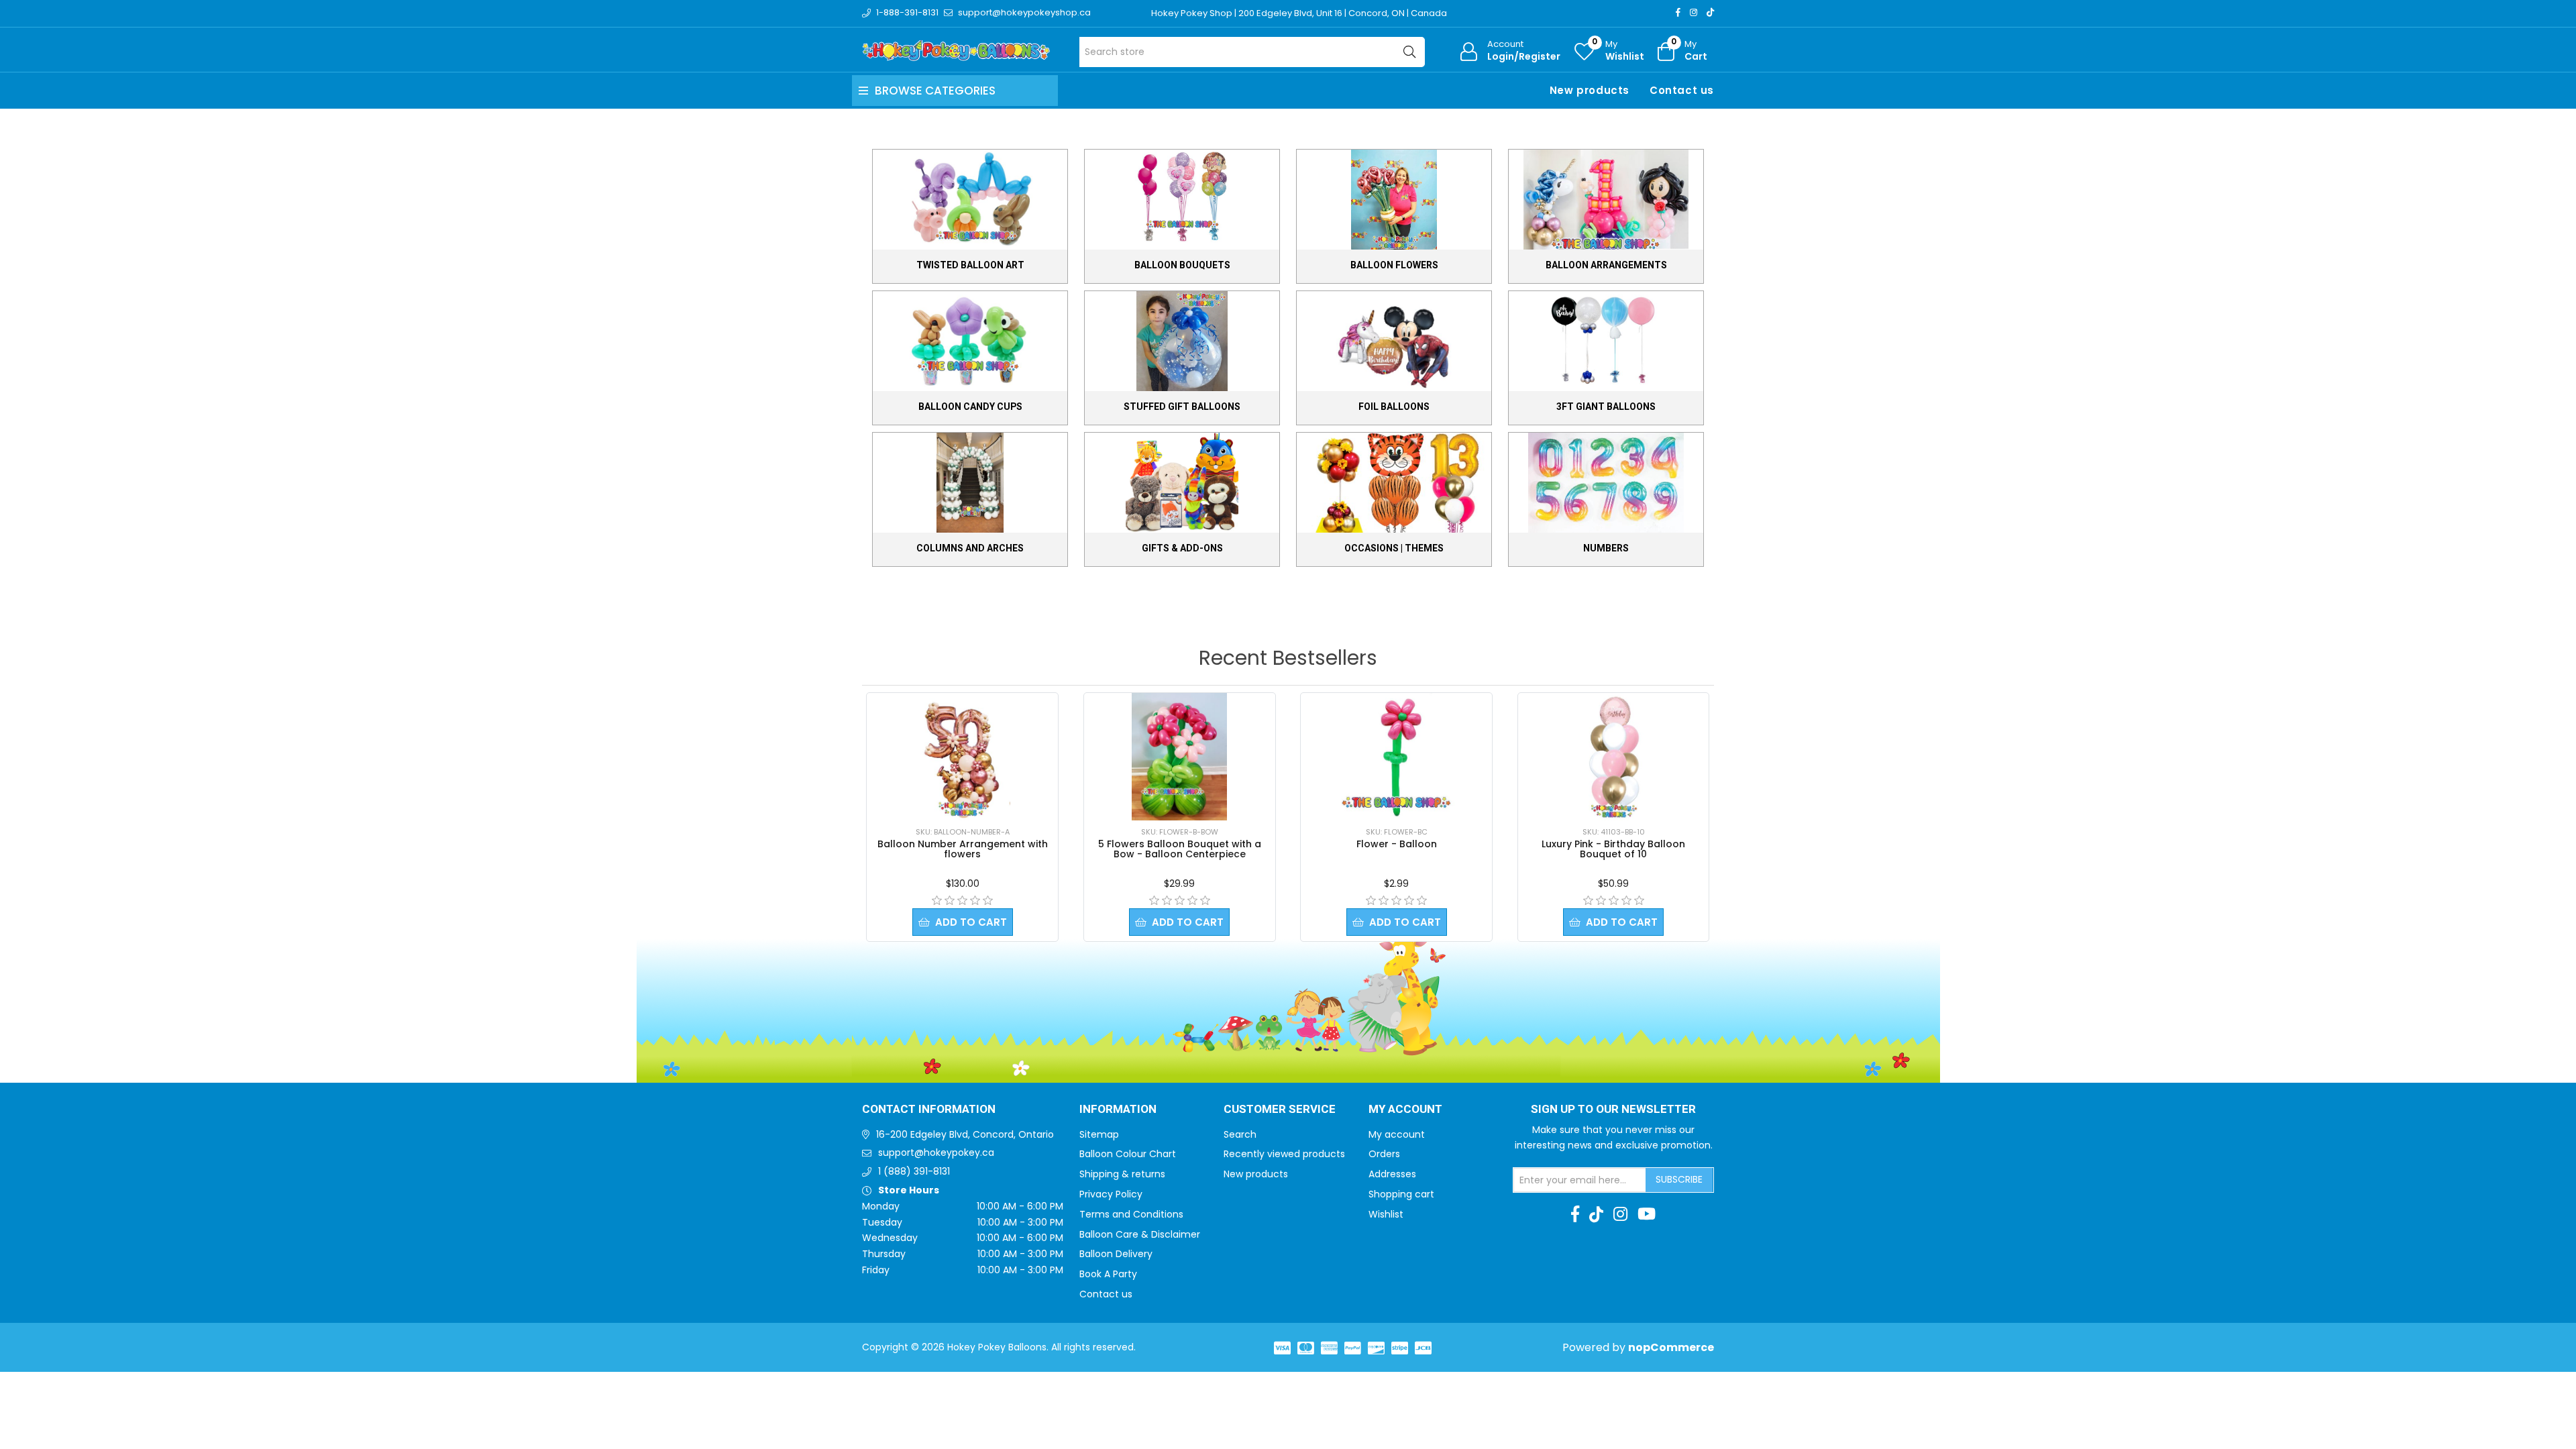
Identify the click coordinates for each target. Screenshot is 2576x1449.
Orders (1384, 1154)
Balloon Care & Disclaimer (1140, 1234)
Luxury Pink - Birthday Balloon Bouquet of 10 (1613, 849)
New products (1590, 90)
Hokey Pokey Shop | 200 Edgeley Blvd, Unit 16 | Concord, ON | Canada (1299, 13)
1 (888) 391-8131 (914, 1171)
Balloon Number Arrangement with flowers (963, 849)
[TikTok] (1710, 12)
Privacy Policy (1111, 1194)
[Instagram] (1694, 12)
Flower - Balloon (1397, 844)
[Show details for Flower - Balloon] (1397, 757)
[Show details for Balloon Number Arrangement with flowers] (963, 757)
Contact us (1682, 90)
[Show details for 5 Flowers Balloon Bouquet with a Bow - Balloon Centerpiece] (1179, 757)
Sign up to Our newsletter (1613, 1110)
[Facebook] (1678, 12)
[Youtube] (1647, 1214)
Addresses (1392, 1174)
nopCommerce (1671, 1347)
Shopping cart (1401, 1194)
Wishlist (1386, 1214)
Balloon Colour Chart (1128, 1154)
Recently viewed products (1284, 1154)
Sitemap (1099, 1134)
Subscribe (1679, 1179)
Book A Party (1108, 1274)
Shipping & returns (1122, 1174)
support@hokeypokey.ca (936, 1152)
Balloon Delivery (1116, 1254)
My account (1397, 1134)
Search (1240, 1134)
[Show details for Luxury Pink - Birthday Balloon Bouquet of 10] (1613, 757)
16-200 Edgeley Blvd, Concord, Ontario (965, 1134)
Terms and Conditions (1131, 1214)
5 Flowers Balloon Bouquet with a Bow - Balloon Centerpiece (1180, 849)
